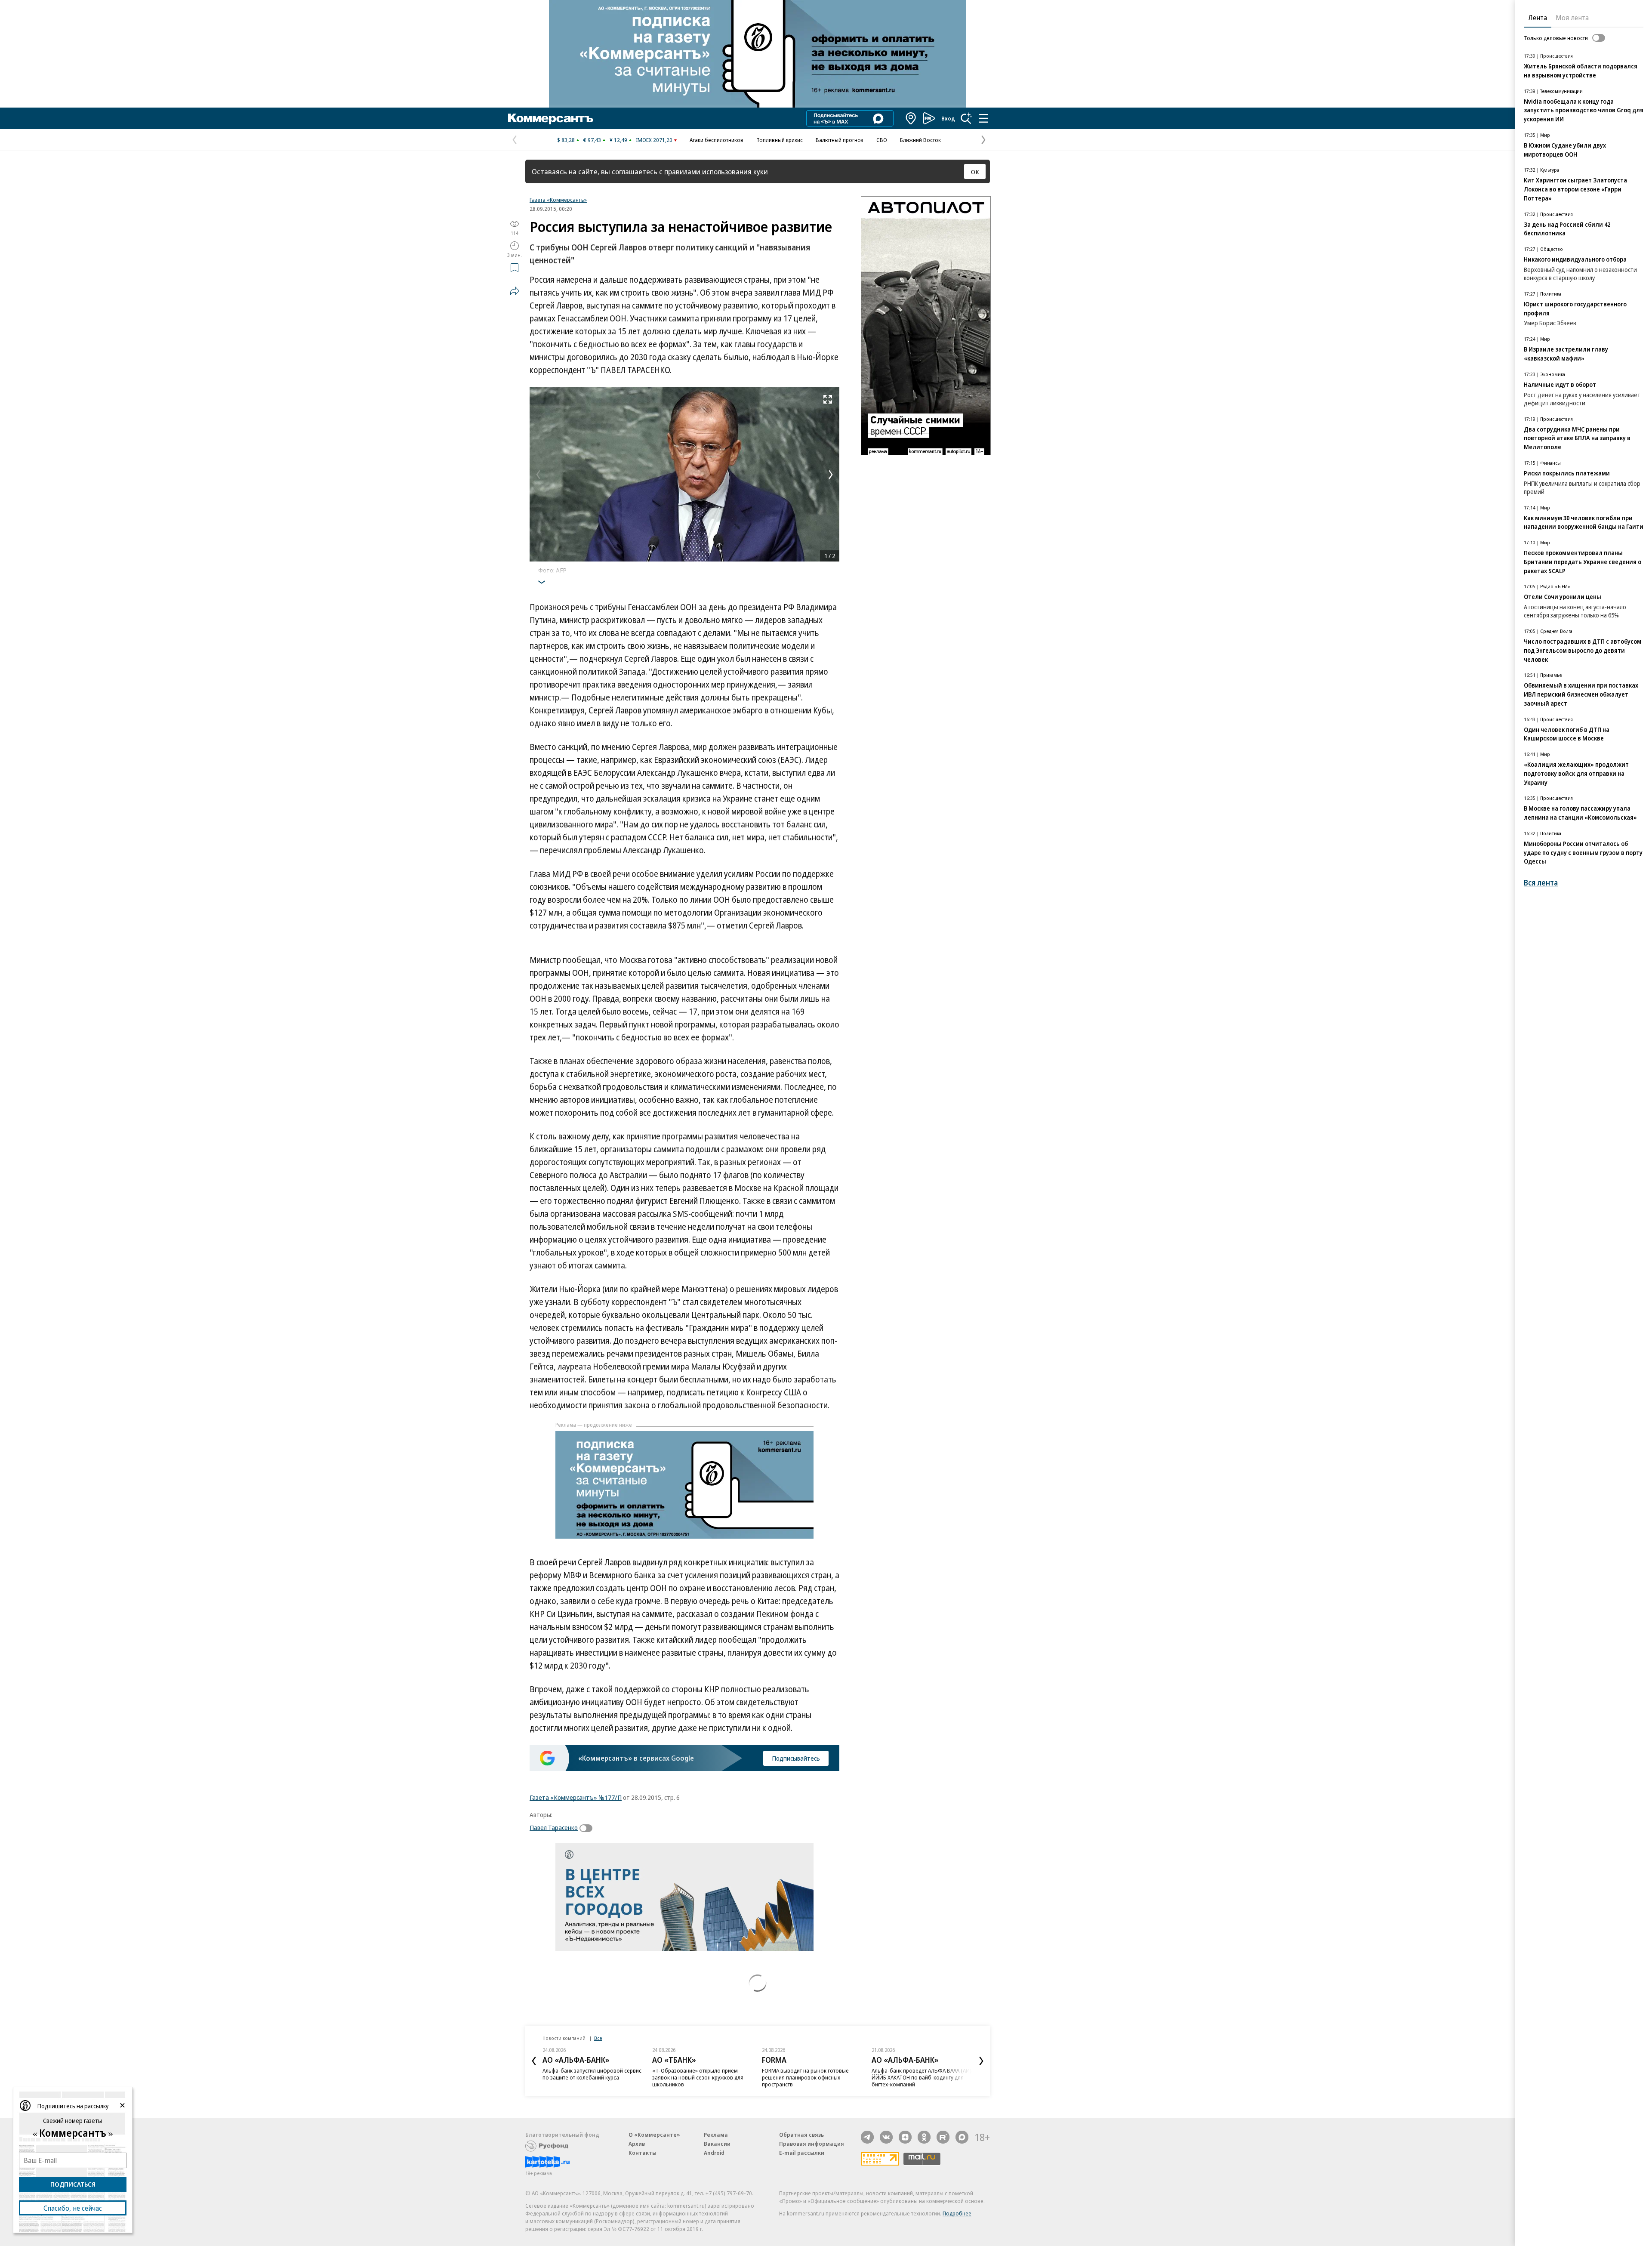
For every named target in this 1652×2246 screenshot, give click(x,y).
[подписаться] (588, 1828)
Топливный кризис (780, 140)
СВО (882, 140)
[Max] (962, 2137)
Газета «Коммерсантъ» (558, 200)
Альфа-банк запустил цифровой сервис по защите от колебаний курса (592, 2074)
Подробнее (957, 2213)
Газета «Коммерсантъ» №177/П (576, 1797)
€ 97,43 (592, 140)
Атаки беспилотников (717, 140)
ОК (975, 172)
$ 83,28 (566, 140)
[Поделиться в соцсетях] (515, 291)
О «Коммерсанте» (654, 2135)
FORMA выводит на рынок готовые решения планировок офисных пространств (805, 2077)
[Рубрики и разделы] (983, 118)
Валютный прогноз (840, 140)
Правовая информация (812, 2144)
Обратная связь (801, 2135)
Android (714, 2153)
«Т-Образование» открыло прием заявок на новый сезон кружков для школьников (698, 2077)
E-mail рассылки (802, 2153)
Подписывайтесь (796, 1758)
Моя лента (1572, 18)
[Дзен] (905, 2137)
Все (598, 2038)
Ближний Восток (920, 140)
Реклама (716, 2135)
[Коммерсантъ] (551, 118)
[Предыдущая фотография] (538, 475)
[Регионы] (911, 118)
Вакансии (717, 2144)
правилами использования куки (716, 171)
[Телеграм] (867, 2137)
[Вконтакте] (886, 2137)
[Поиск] (966, 118)
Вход (948, 118)
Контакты (643, 2153)
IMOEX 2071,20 (654, 140)
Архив (637, 2144)
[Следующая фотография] (831, 475)
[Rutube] (943, 2137)
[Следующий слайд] (981, 2061)
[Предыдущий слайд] (534, 2061)
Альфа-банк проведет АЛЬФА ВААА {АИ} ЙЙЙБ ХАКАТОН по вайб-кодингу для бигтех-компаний (922, 2077)
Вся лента (1541, 883)
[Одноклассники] (924, 2137)
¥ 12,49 (618, 140)
